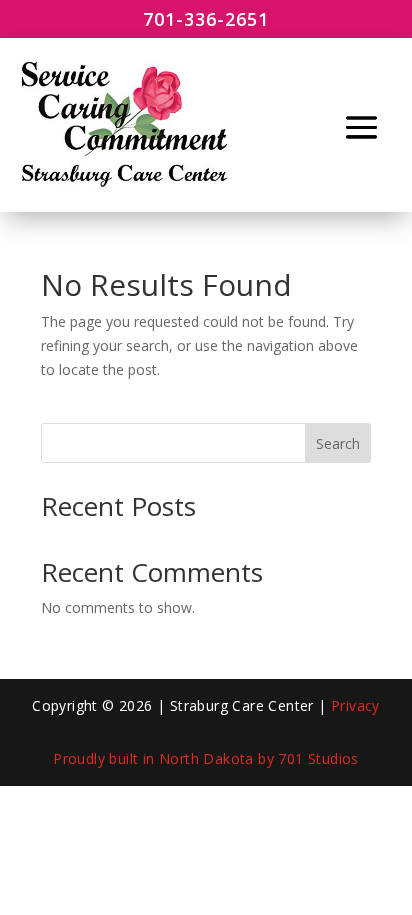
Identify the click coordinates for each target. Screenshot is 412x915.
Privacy (355, 705)
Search (338, 443)
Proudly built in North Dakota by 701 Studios (206, 758)
